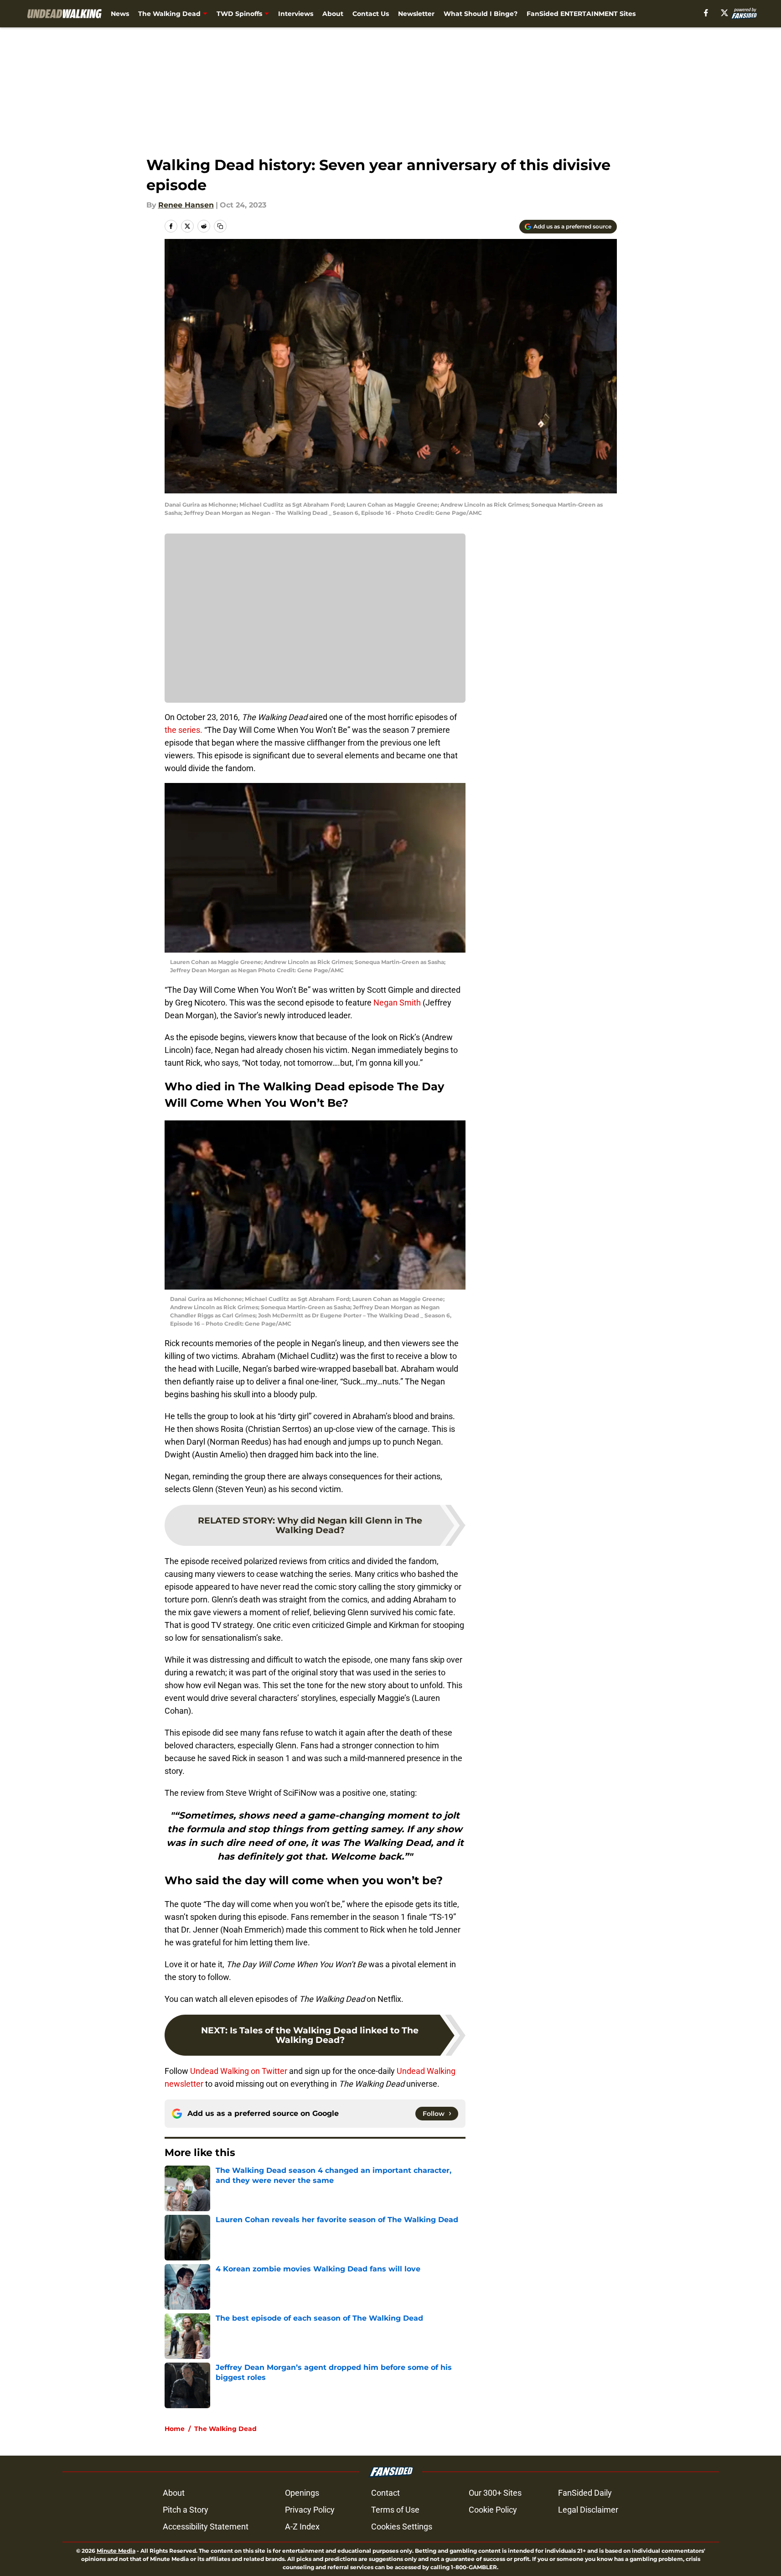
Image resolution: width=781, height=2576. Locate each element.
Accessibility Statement (206, 2527)
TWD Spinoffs (239, 14)
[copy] (220, 226)
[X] (724, 13)
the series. (184, 730)
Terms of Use (395, 2510)
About (333, 14)
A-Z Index (302, 2527)
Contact (385, 2493)
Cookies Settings (402, 2527)
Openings (302, 2493)
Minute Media (116, 2551)
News (120, 14)
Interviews (296, 14)
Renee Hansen (186, 205)
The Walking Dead (169, 14)
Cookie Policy (493, 2510)
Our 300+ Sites (495, 2493)
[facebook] (706, 13)
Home (175, 2429)
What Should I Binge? (481, 14)
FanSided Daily (585, 2493)
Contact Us (371, 14)
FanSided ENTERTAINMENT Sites (581, 14)
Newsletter (416, 14)
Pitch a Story (186, 2510)
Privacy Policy (310, 2510)
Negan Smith (397, 1003)
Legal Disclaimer (588, 2510)
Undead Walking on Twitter (239, 2071)
